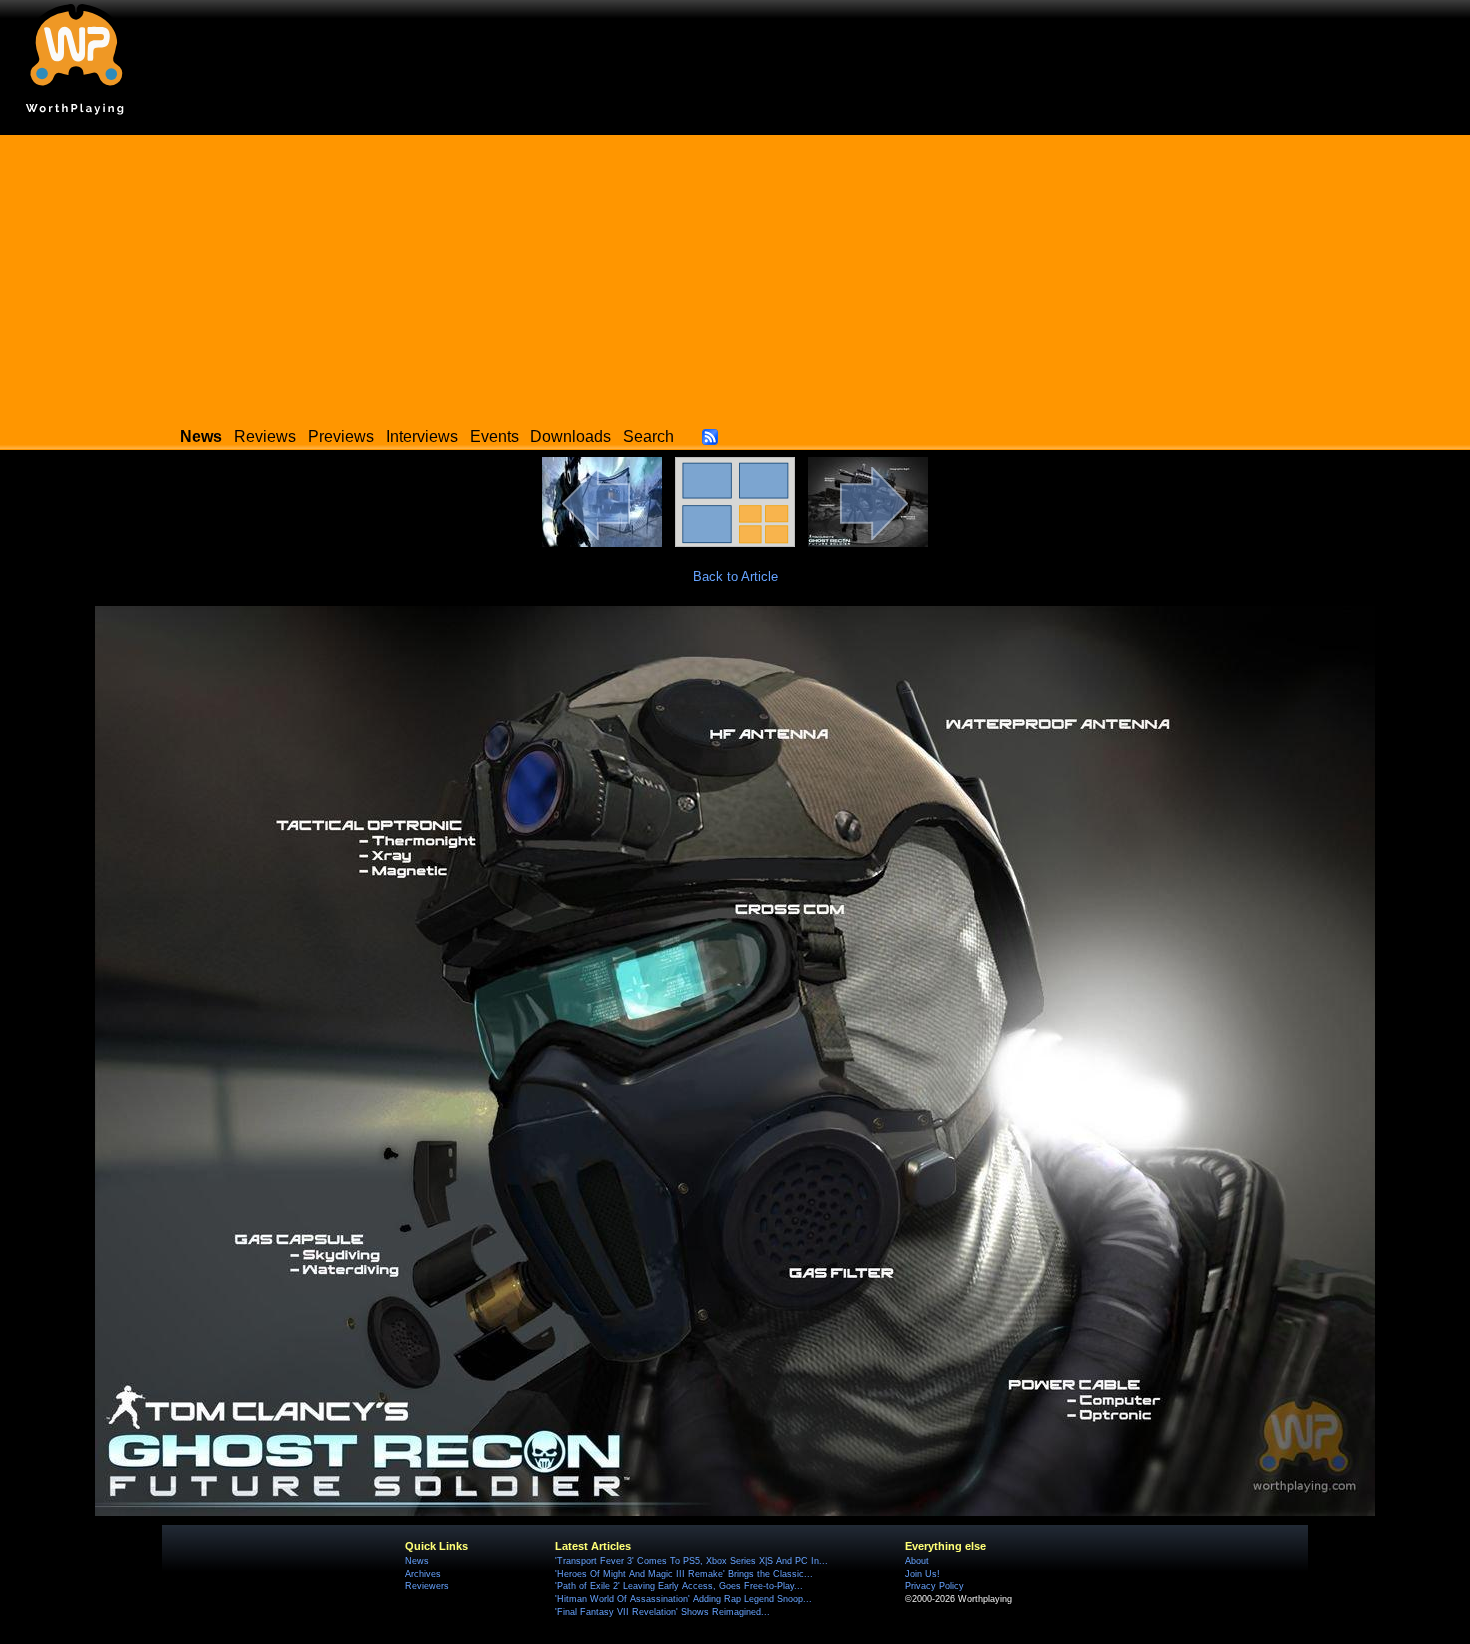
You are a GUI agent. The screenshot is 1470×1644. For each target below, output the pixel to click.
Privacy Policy (934, 1586)
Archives (423, 1574)
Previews (341, 436)
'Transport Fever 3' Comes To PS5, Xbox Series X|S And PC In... (691, 1561)
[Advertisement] (735, 275)
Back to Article (735, 576)
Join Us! (922, 1574)
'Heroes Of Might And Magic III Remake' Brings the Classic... (684, 1574)
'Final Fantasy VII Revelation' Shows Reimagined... (662, 1612)
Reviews (265, 436)
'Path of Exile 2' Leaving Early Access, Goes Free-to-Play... (679, 1586)
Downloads (570, 436)
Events (494, 436)
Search (648, 436)
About (917, 1561)
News (417, 1561)
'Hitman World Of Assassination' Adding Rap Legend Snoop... (683, 1599)
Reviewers (427, 1586)
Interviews (422, 436)
